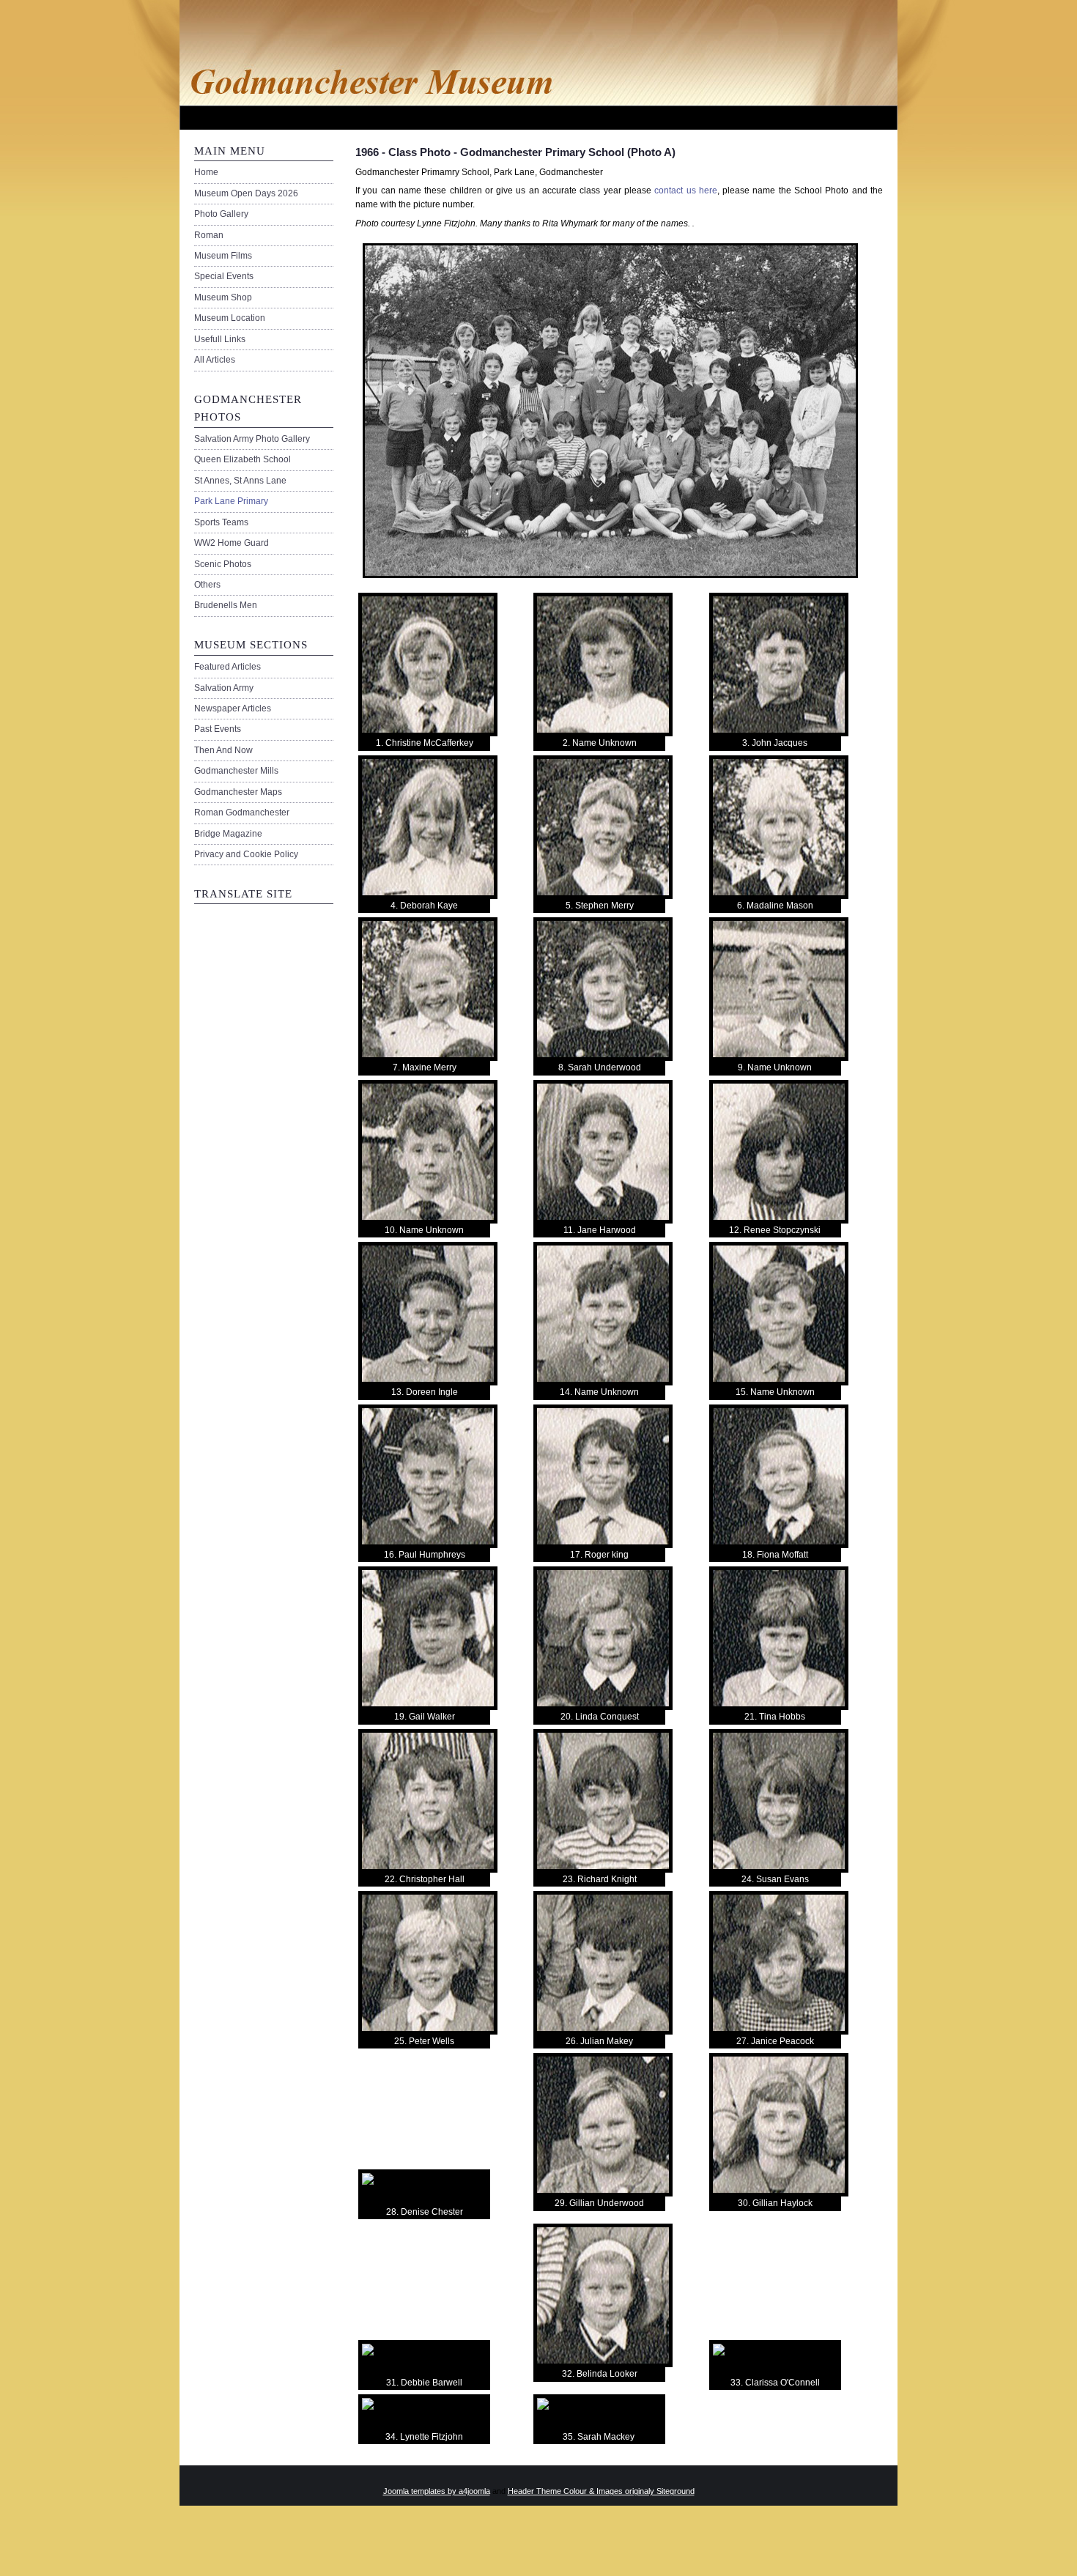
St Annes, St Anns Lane (240, 481)
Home (206, 172)
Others (207, 585)
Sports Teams (221, 522)
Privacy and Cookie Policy (246, 854)
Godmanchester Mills (236, 771)
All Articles (215, 360)
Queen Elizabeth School (243, 459)
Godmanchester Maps (238, 792)
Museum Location (230, 318)
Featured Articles (227, 667)
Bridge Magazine (228, 834)
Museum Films (223, 256)
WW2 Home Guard (232, 543)
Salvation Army (224, 688)
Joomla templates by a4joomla (437, 2491)
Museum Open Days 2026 (246, 193)
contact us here (686, 190)
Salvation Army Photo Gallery (252, 439)
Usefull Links (220, 339)
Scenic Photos (223, 564)
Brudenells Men (226, 605)
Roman (209, 235)
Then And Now (223, 750)
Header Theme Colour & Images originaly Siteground (601, 2491)
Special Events (224, 276)
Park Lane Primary (231, 501)
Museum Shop (223, 297)
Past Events (218, 729)
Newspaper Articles (233, 708)
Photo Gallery (221, 214)
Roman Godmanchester (242, 813)
